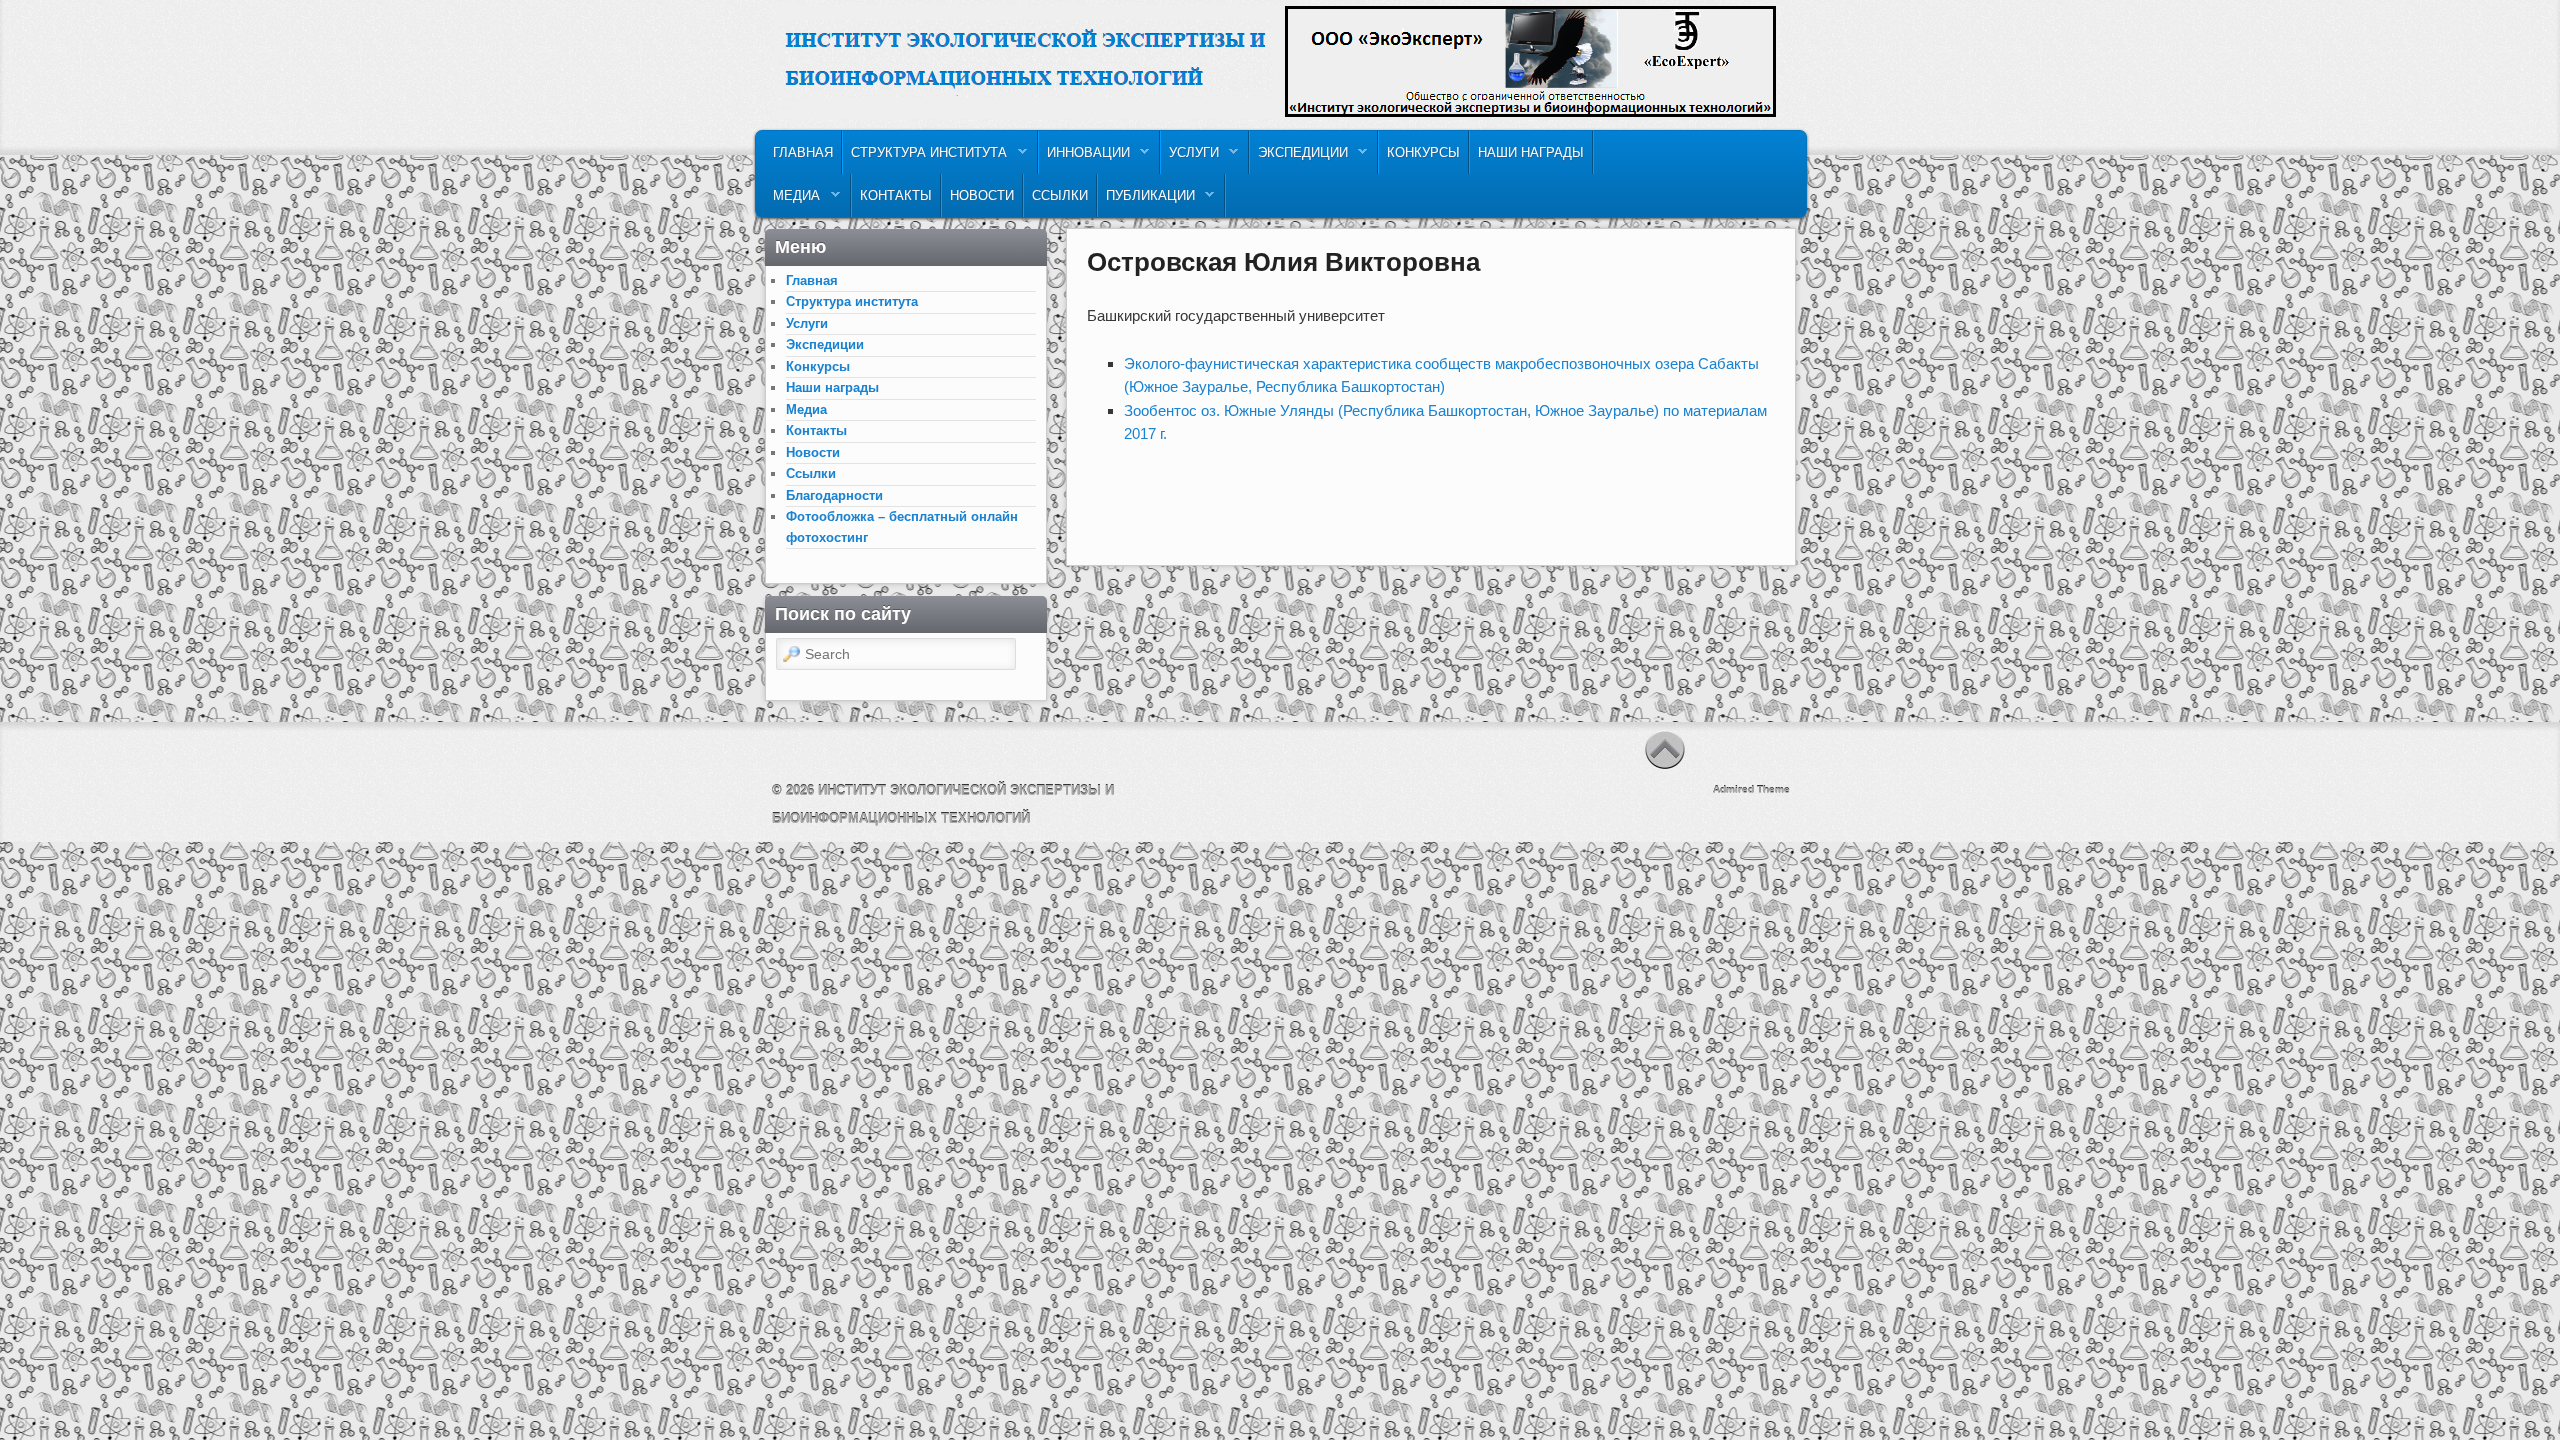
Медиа (792, 200)
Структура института (925, 157)
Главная (803, 152)
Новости (982, 195)
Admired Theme (1751, 789)
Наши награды (1531, 152)
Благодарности (834, 495)
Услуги (1190, 157)
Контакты (896, 195)
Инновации (1084, 157)
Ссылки (1060, 195)
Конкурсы (1423, 152)
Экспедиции (1299, 157)
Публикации (1146, 200)
